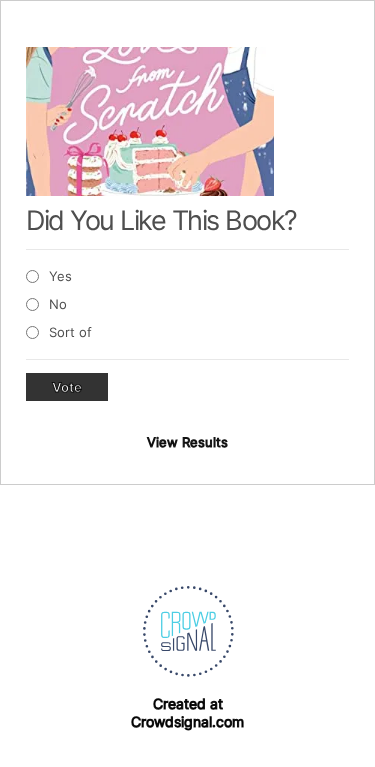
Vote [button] (67, 387)
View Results (187, 442)
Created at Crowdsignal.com (187, 712)
